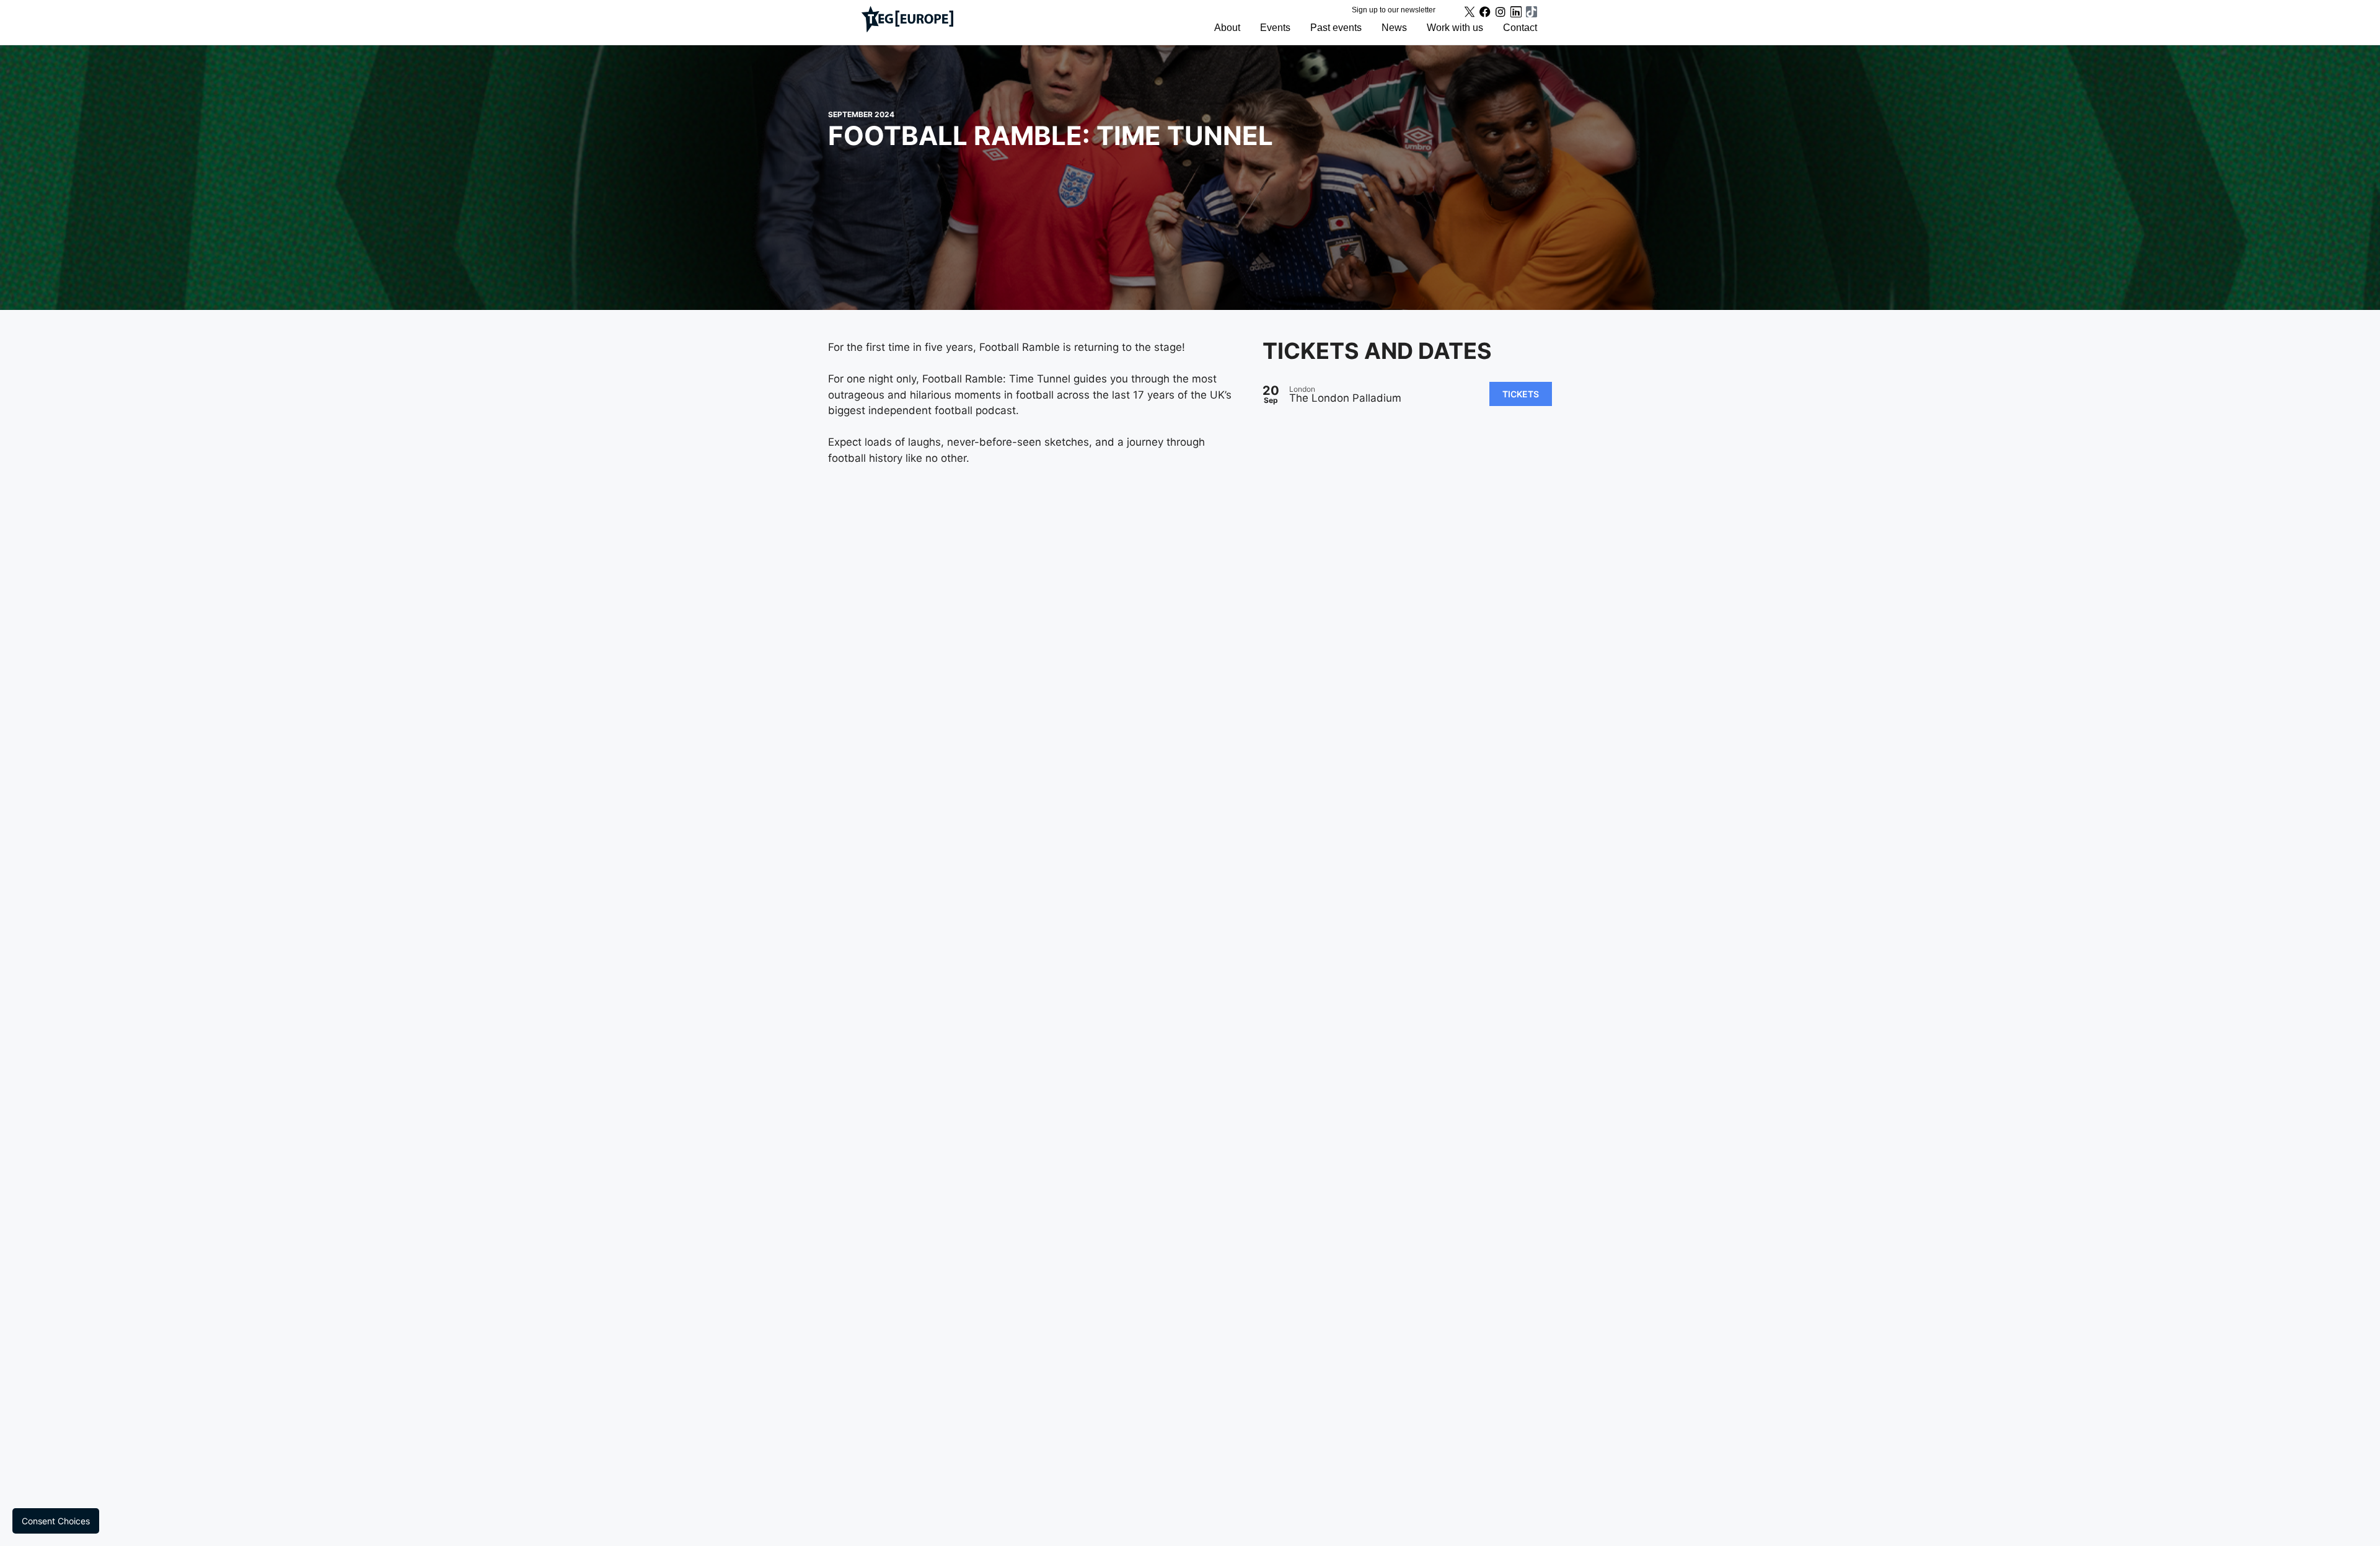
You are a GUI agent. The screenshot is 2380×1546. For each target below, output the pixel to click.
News (1394, 28)
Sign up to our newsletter (1394, 10)
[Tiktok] (1532, 12)
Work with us (1455, 28)
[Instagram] (1501, 12)
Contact (1520, 28)
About (1227, 28)
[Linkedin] (1516, 12)
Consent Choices (56, 1521)
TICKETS (1521, 394)
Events (1275, 28)
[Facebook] (1485, 12)
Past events (1336, 28)
